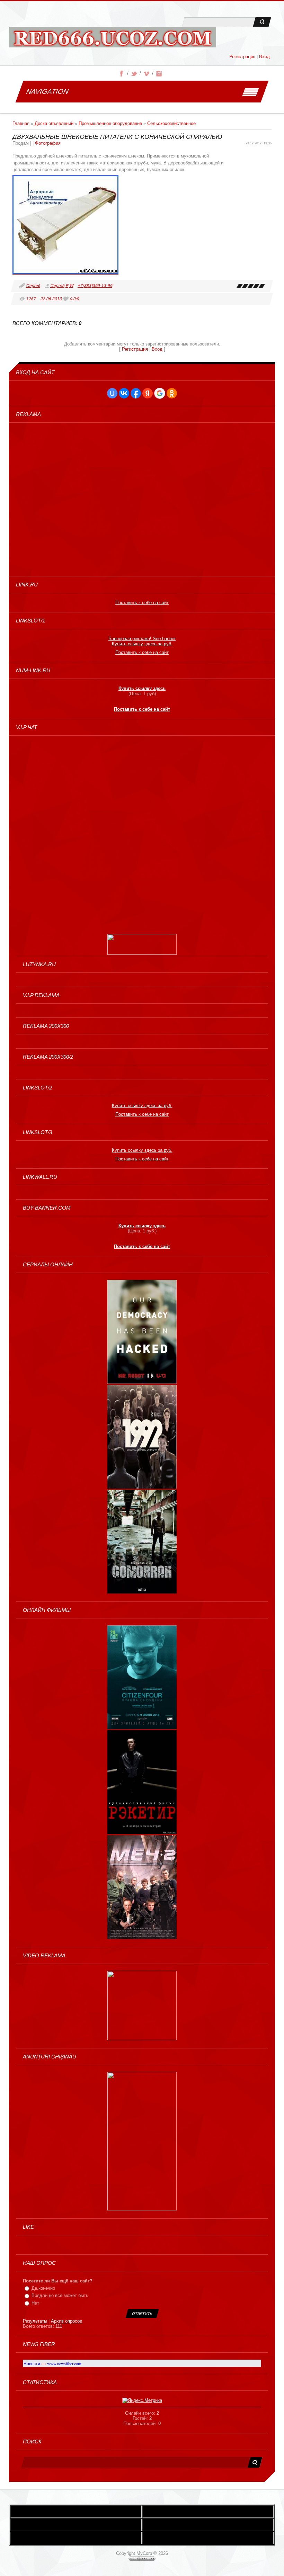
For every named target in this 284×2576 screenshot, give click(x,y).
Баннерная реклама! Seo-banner (142, 639)
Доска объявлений (54, 123)
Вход (264, 57)
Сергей (33, 286)
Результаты (35, 2321)
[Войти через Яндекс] (148, 393)
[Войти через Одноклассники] (172, 393)
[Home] (113, 39)
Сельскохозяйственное (171, 123)
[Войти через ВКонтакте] (124, 393)
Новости (32, 2363)
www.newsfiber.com (64, 2363)
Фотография (48, 143)
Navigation (47, 91)
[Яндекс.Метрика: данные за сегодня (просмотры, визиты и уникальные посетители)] (142, 2400)
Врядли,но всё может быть (60, 2295)
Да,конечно (43, 2288)
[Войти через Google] (160, 393)
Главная (21, 123)
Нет (35, 2303)
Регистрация (242, 57)
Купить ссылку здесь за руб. (142, 644)
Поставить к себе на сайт (142, 603)
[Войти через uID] (112, 393)
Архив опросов (66, 2321)
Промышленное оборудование (110, 123)
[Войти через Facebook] (136, 393)
